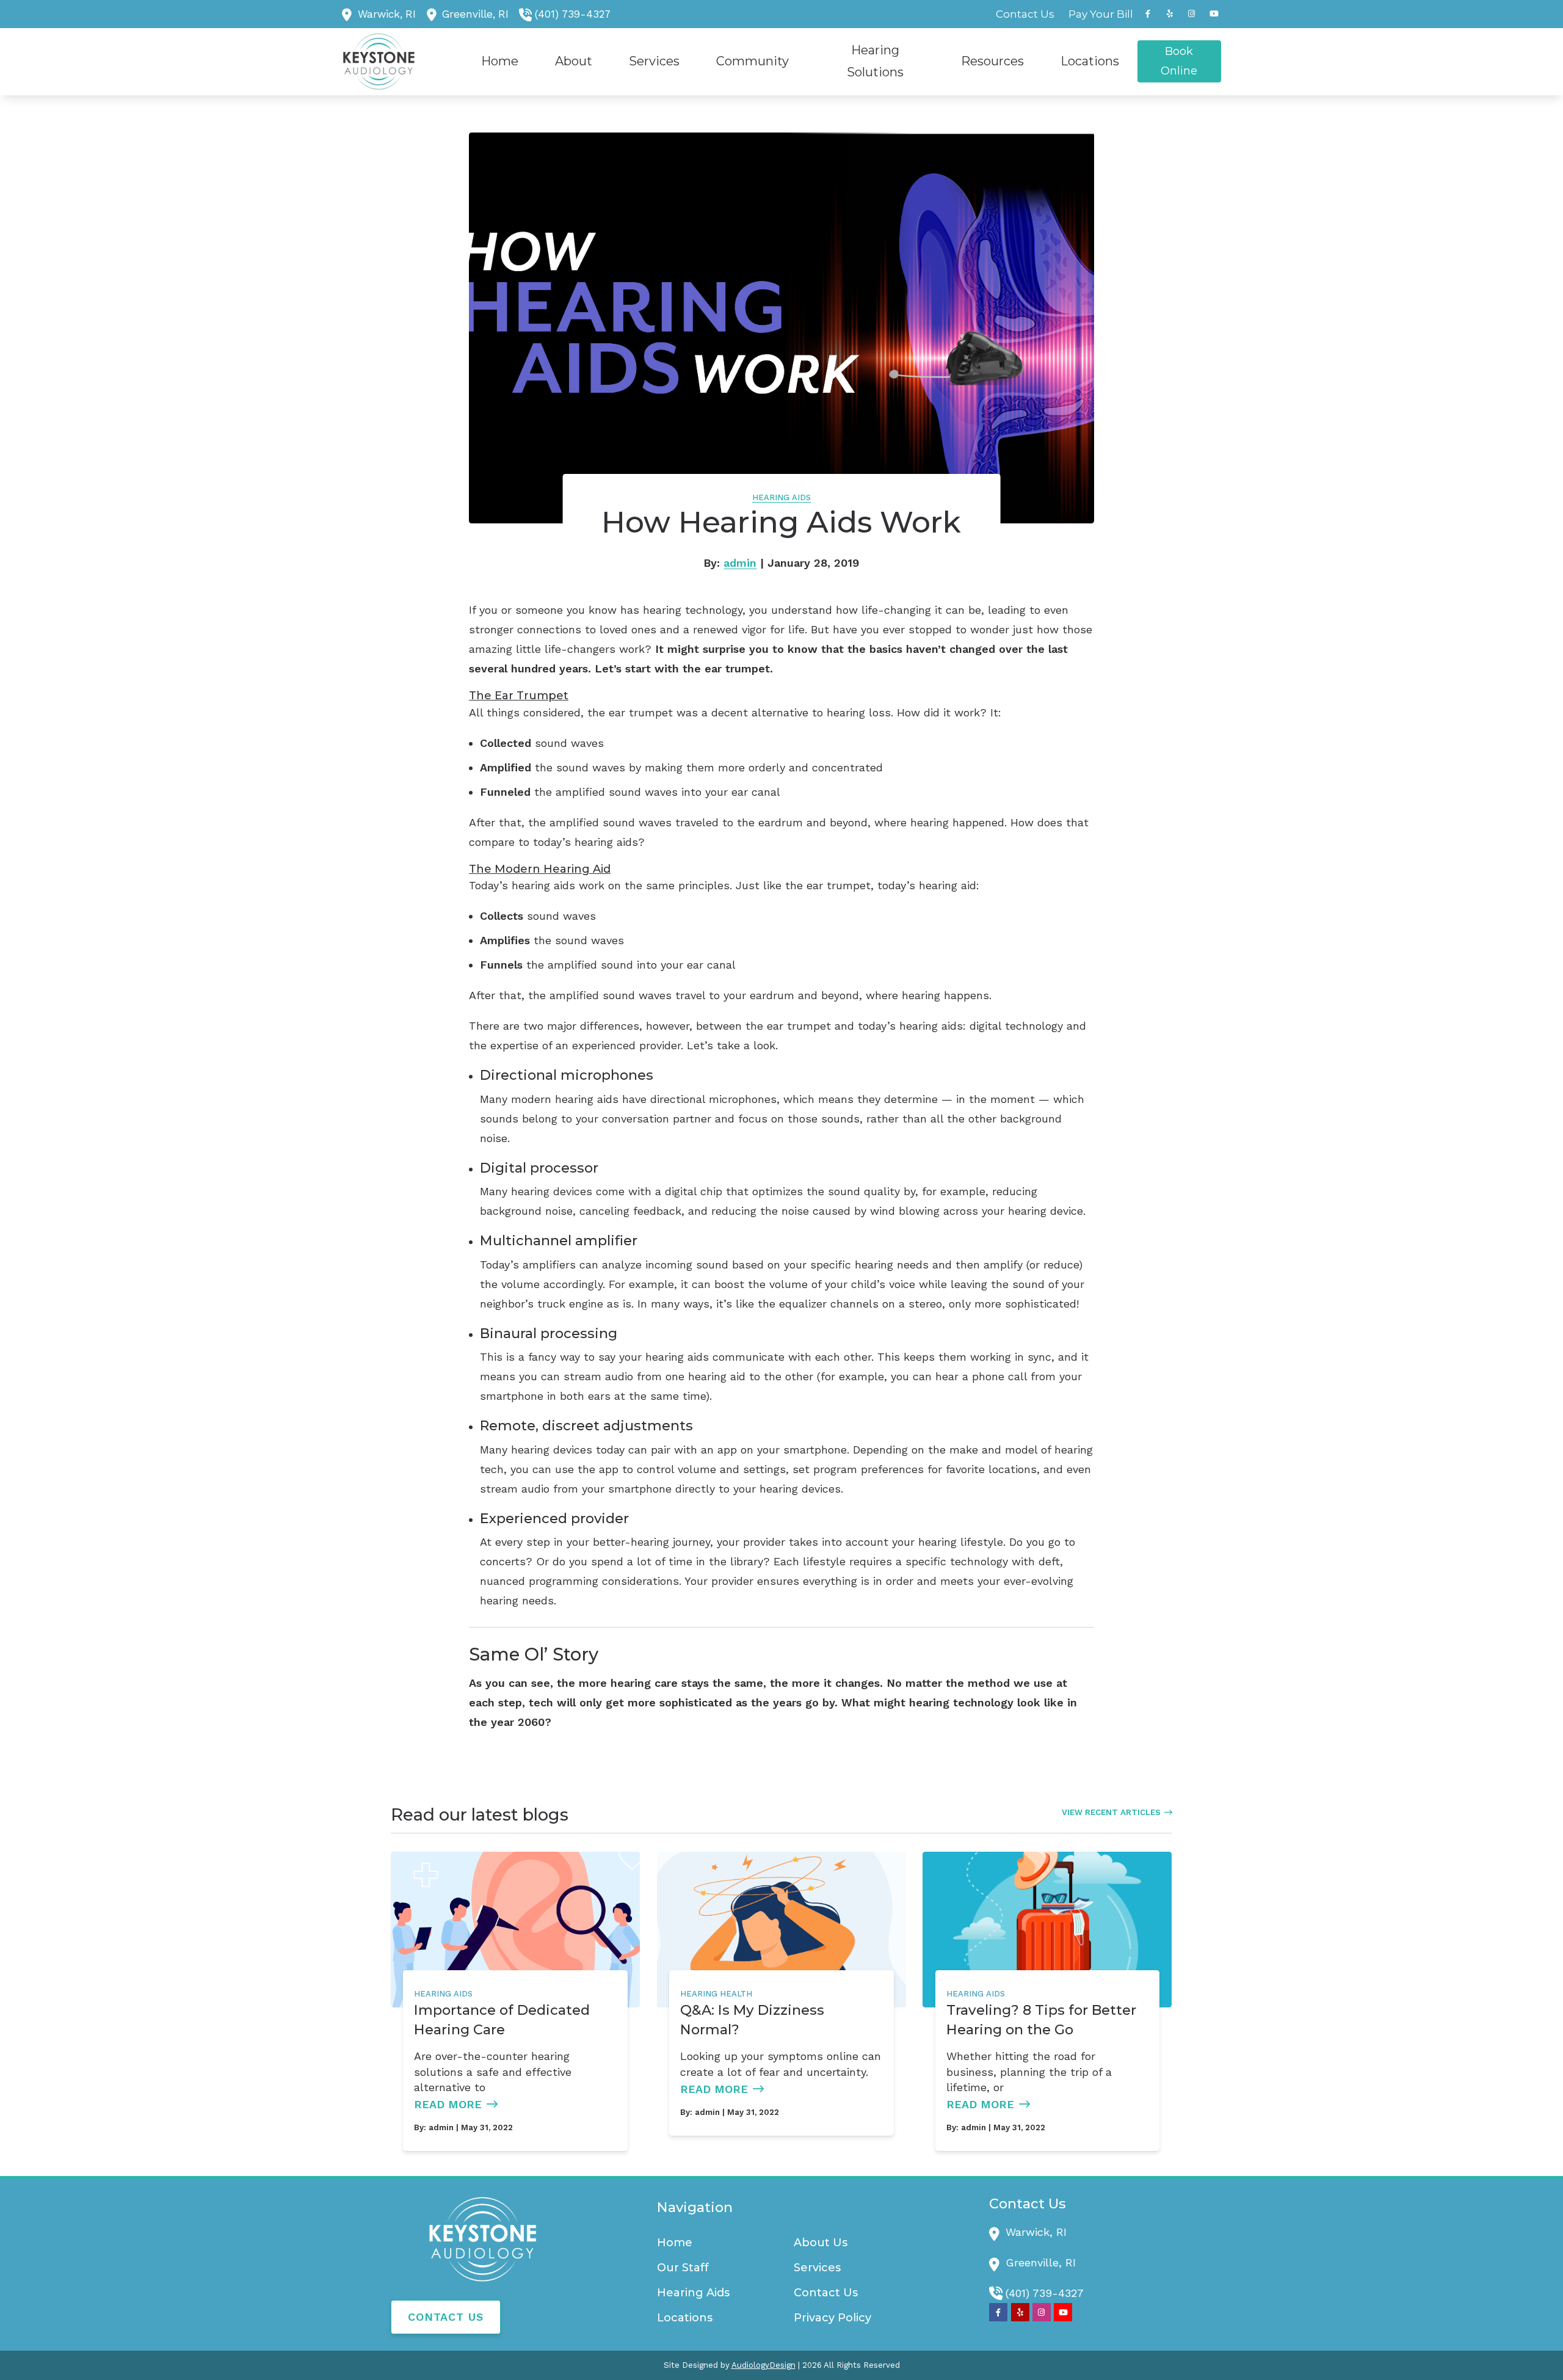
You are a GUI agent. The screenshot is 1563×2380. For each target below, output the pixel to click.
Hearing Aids (781, 497)
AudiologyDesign (763, 2365)
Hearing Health (716, 1994)
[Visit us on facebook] (1148, 14)
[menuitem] (1025, 14)
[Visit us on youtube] (1214, 14)
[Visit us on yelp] (1170, 14)
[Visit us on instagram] (1192, 14)
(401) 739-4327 (573, 14)
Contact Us (446, 2317)
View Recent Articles (1111, 1812)
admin (740, 563)
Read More (448, 2104)
